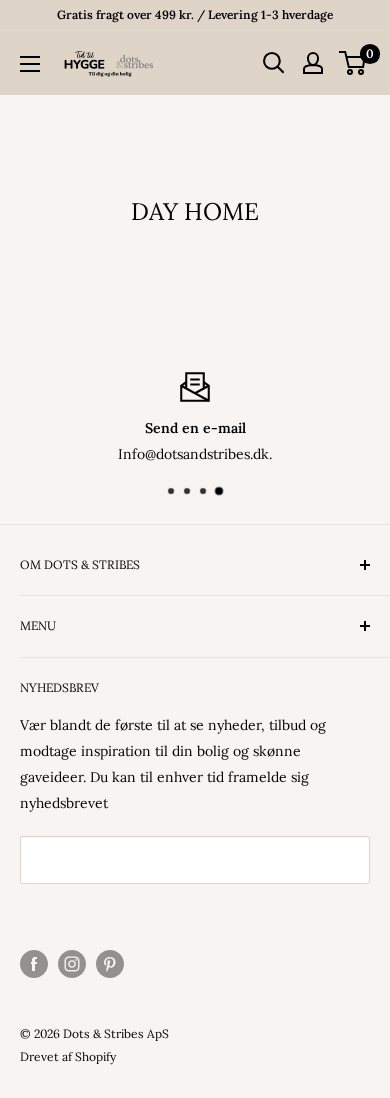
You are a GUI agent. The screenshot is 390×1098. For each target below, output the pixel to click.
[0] (353, 63)
